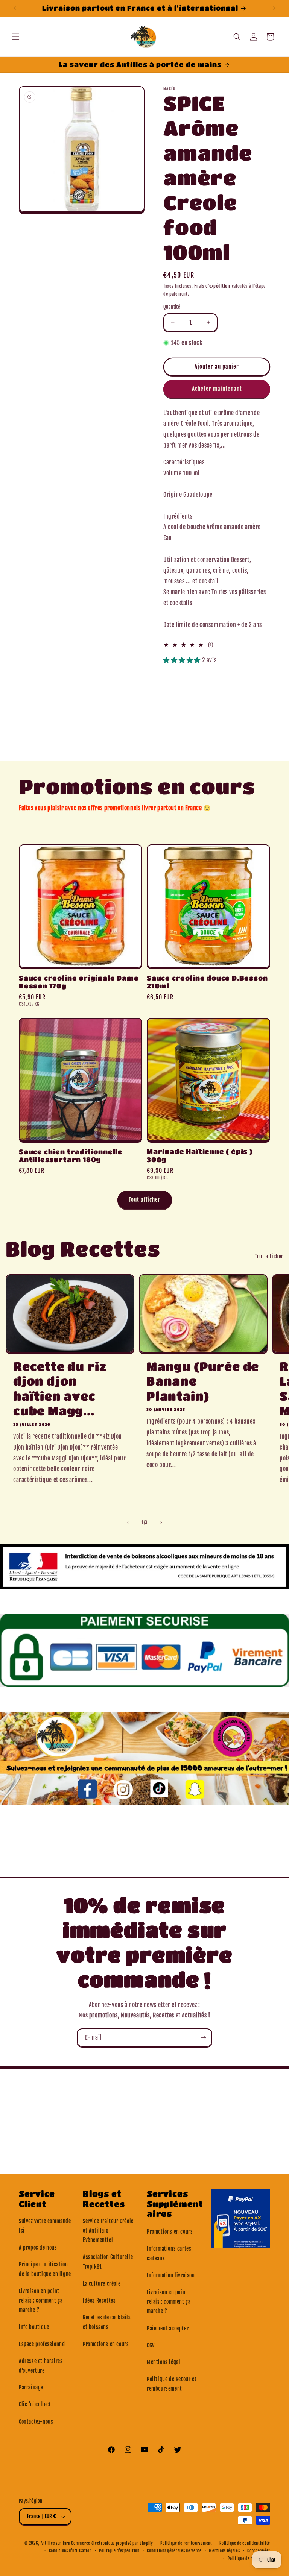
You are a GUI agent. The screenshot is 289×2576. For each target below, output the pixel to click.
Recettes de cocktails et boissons (107, 2322)
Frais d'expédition (212, 286)
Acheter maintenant (217, 389)
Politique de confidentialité (245, 2543)
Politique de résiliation (249, 2559)
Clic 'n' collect (35, 2404)
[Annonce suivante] (274, 8)
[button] (16, 37)
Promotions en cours (106, 2344)
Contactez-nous (36, 2422)
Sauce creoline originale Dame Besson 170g (79, 982)
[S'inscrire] (203, 2038)
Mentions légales (224, 2551)
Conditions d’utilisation (70, 2551)
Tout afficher (145, 1200)
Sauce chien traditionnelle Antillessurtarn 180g (71, 1156)
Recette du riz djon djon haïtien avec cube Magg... (60, 1389)
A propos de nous (38, 2247)
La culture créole (102, 2284)
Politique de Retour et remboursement (172, 2384)
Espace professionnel (43, 2344)
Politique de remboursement (186, 2543)
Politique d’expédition (119, 2551)
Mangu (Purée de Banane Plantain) (203, 1381)
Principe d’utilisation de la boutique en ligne (45, 2269)
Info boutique (34, 2327)
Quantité (172, 307)
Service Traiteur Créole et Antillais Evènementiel (108, 2231)
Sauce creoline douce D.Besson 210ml (207, 982)
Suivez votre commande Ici (45, 2226)
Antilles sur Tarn (56, 2543)
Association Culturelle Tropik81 (108, 2262)
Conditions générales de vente (174, 2551)
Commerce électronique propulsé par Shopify (112, 2543)
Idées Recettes (99, 2300)
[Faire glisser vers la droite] (161, 1523)
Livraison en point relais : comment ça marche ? (41, 2300)
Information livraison (171, 2275)
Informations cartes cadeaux (169, 2253)
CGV (151, 2345)
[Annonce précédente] (15, 8)
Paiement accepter (168, 2328)
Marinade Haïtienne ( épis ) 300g (200, 1155)
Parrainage (31, 2387)
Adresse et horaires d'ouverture (41, 2366)
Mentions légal (164, 2362)
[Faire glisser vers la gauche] (128, 1523)
